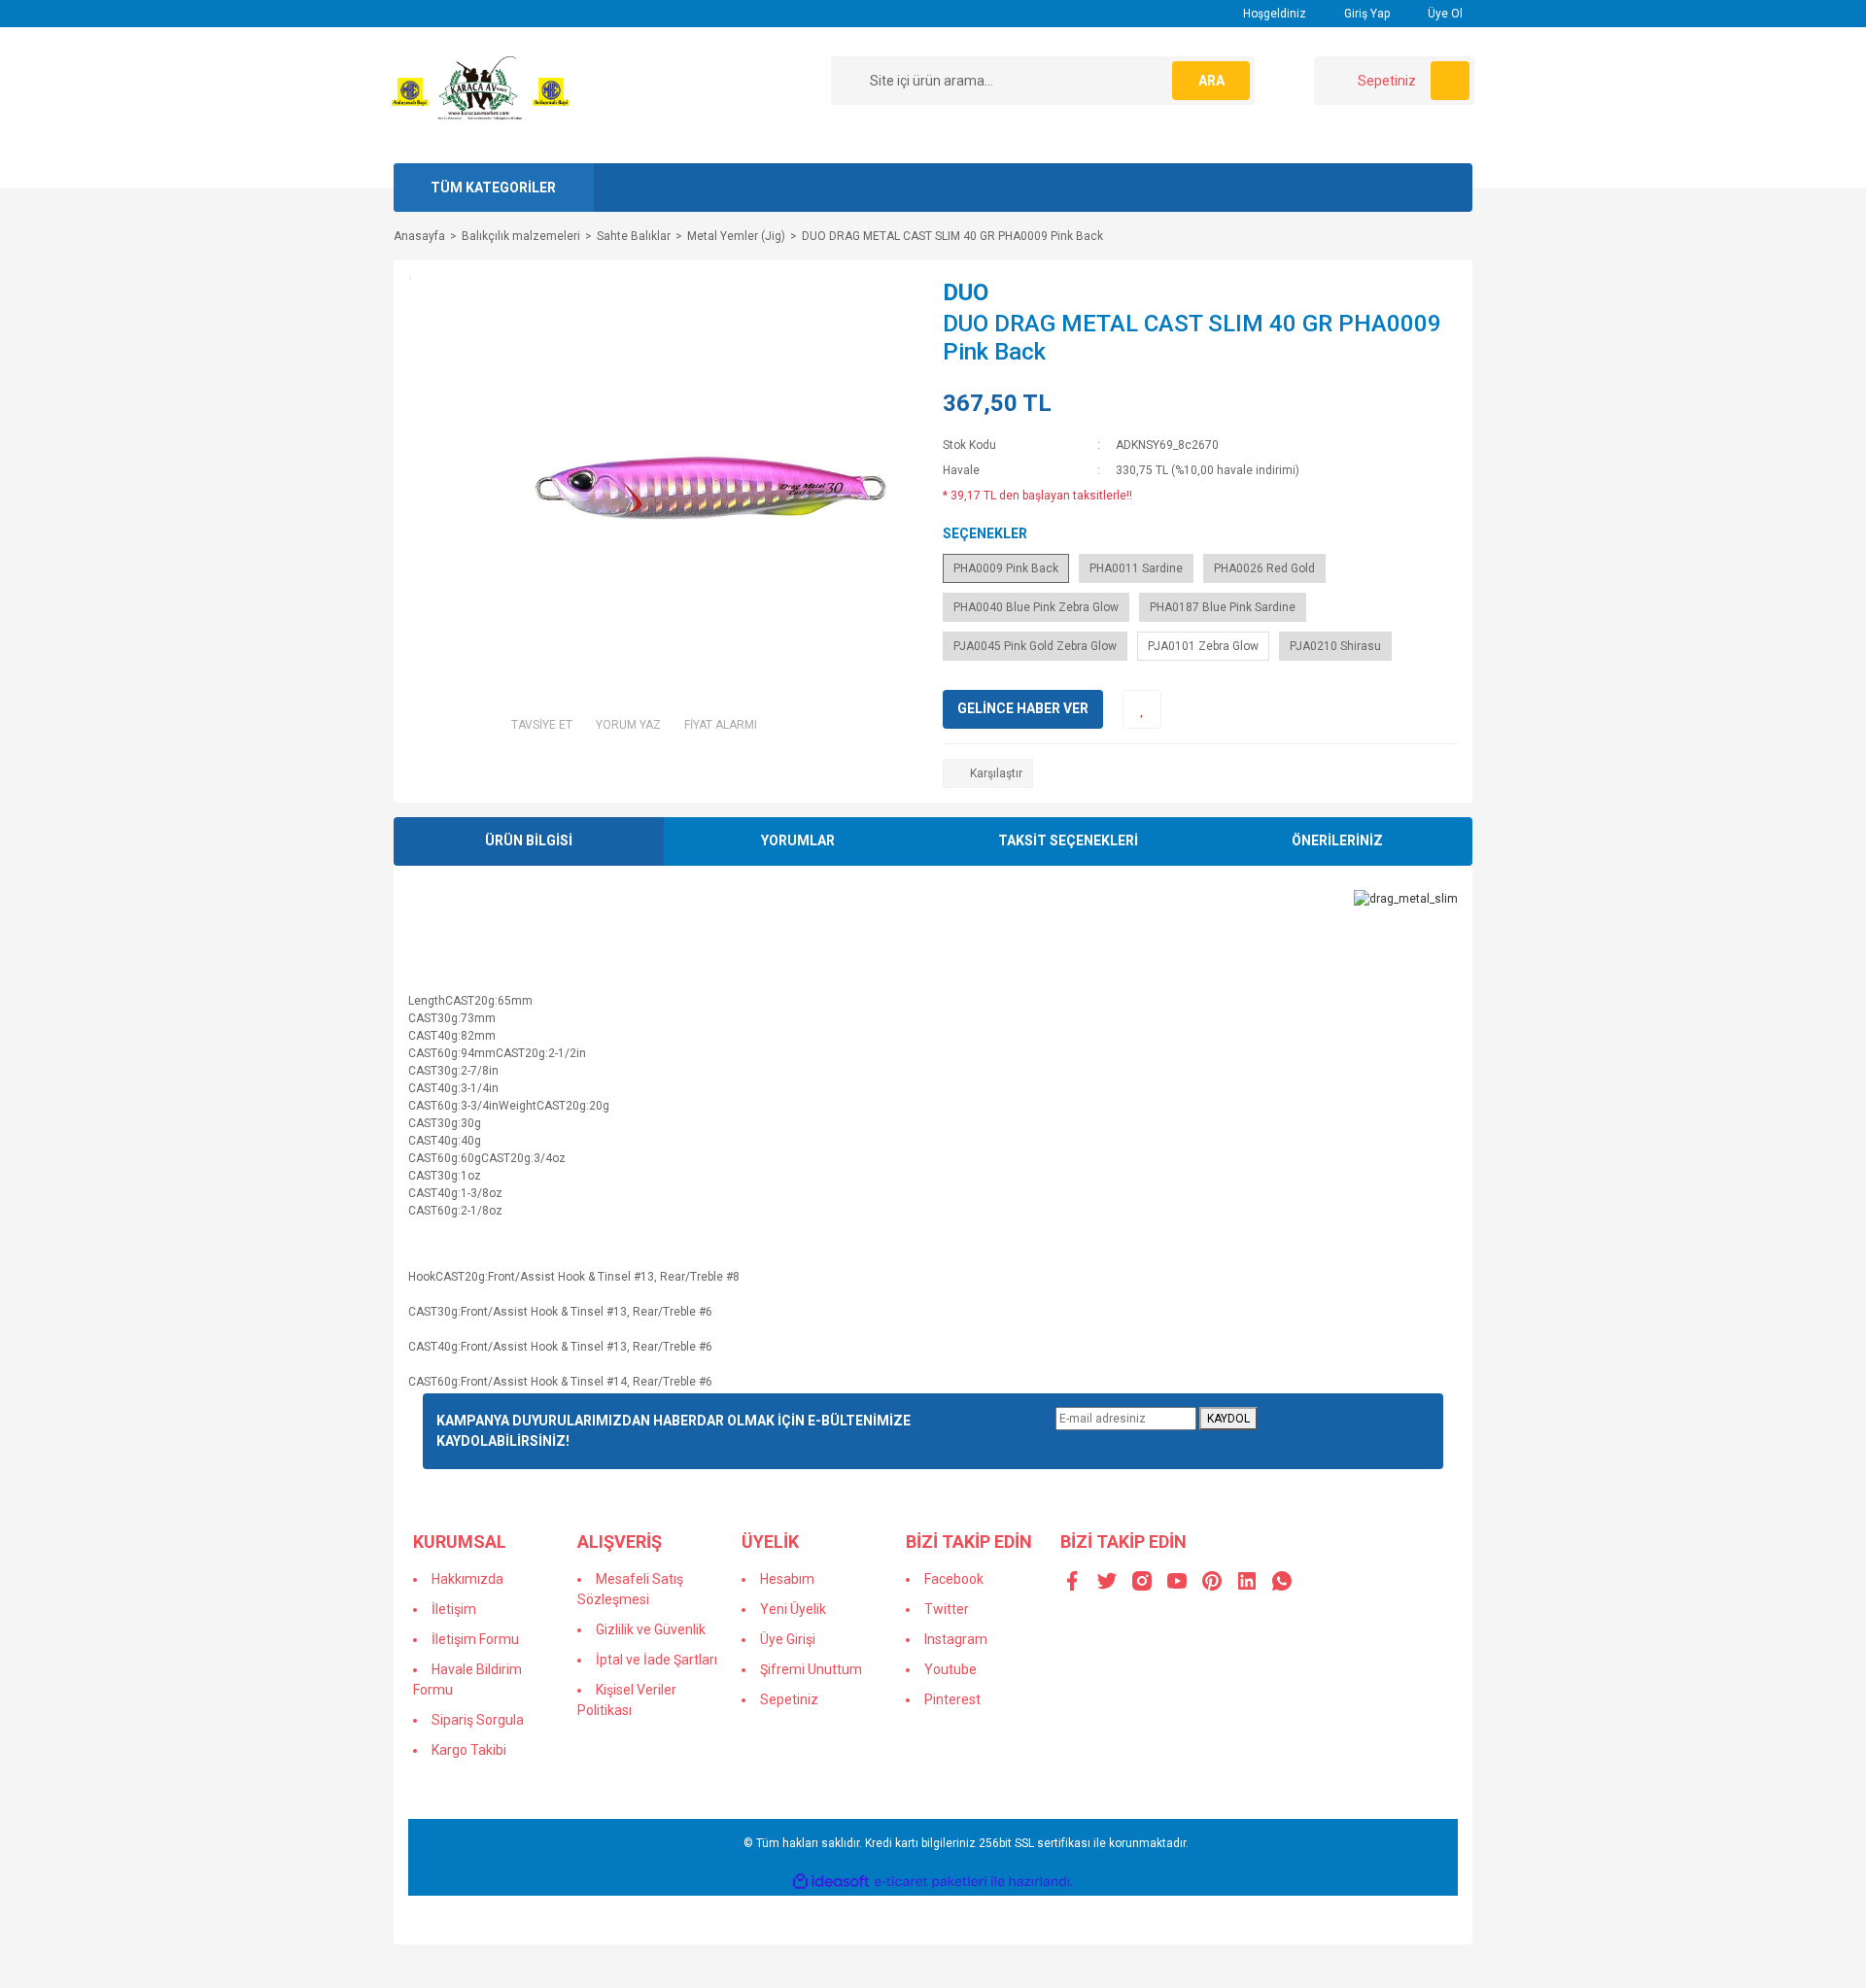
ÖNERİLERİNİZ (1337, 840)
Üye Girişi (788, 1639)
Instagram (956, 1639)
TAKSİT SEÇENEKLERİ (1068, 840)
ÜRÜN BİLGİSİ (529, 840)
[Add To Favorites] (1142, 709)
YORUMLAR (798, 840)
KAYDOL (1228, 1419)
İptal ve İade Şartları (657, 1660)
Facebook (954, 1579)
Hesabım (787, 1579)
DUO (966, 292)
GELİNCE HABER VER (1023, 708)
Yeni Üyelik (793, 1609)
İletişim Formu (475, 1639)
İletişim (454, 1609)
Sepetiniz (789, 1699)
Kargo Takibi (469, 1750)
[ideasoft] (831, 1882)
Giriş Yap (1365, 14)
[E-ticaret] (931, 1881)
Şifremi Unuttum (811, 1669)
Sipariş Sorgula (478, 1720)
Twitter (947, 1609)
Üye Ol (1444, 14)
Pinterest (952, 1699)
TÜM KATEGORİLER (493, 188)
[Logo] (481, 94)
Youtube (950, 1669)
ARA (1211, 81)
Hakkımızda (467, 1579)
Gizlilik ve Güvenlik (651, 1629)
